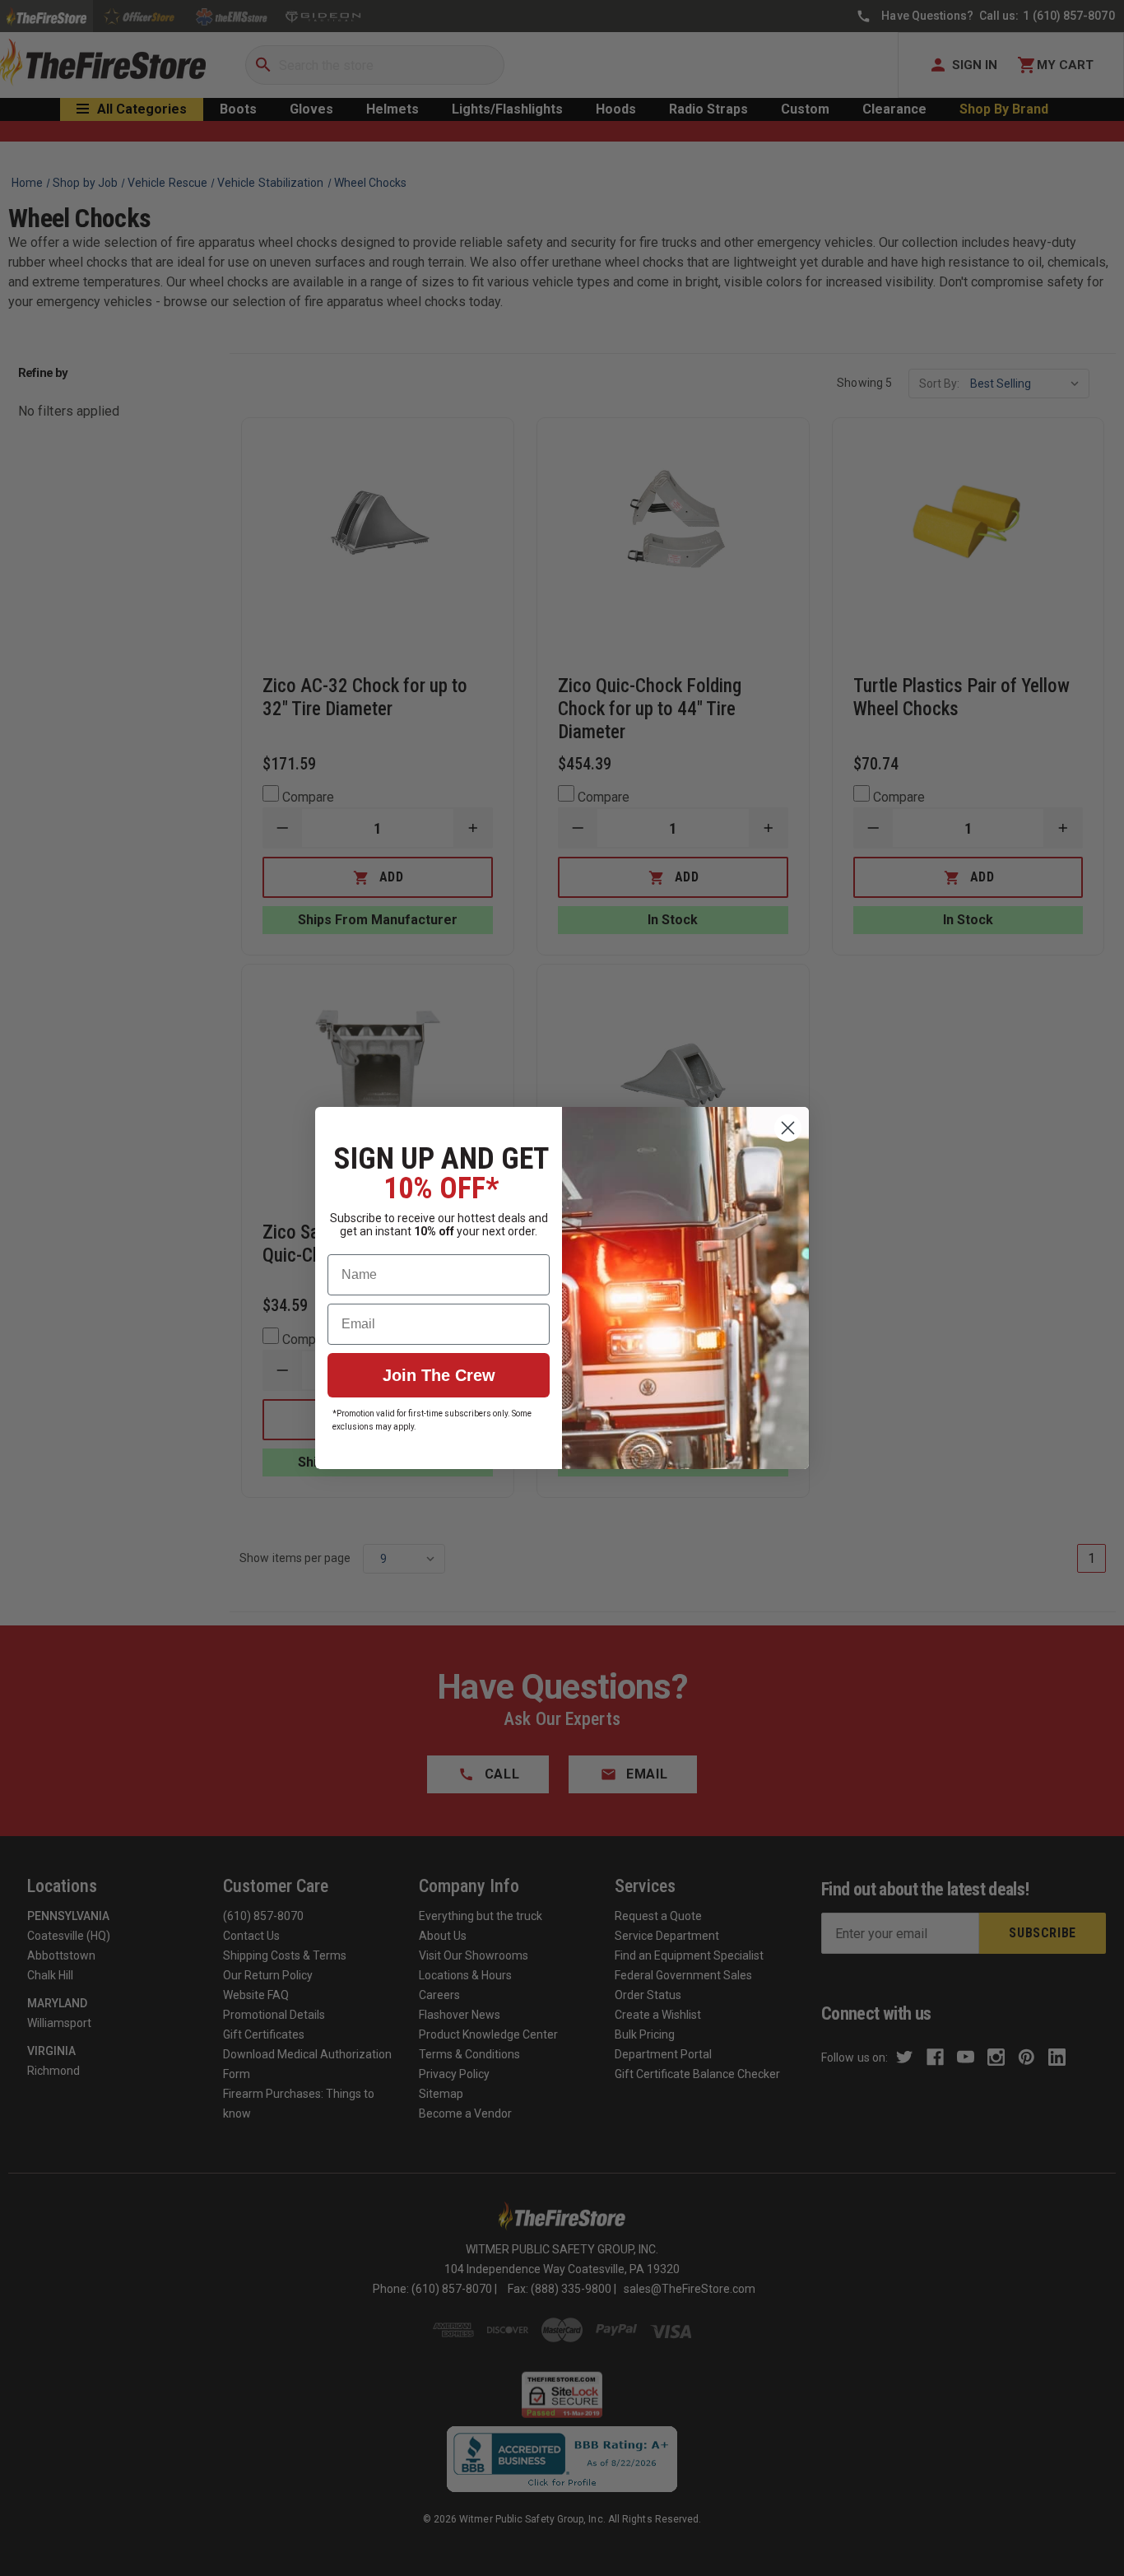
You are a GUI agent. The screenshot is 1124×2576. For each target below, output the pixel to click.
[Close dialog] (788, 1128)
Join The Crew (439, 1375)
